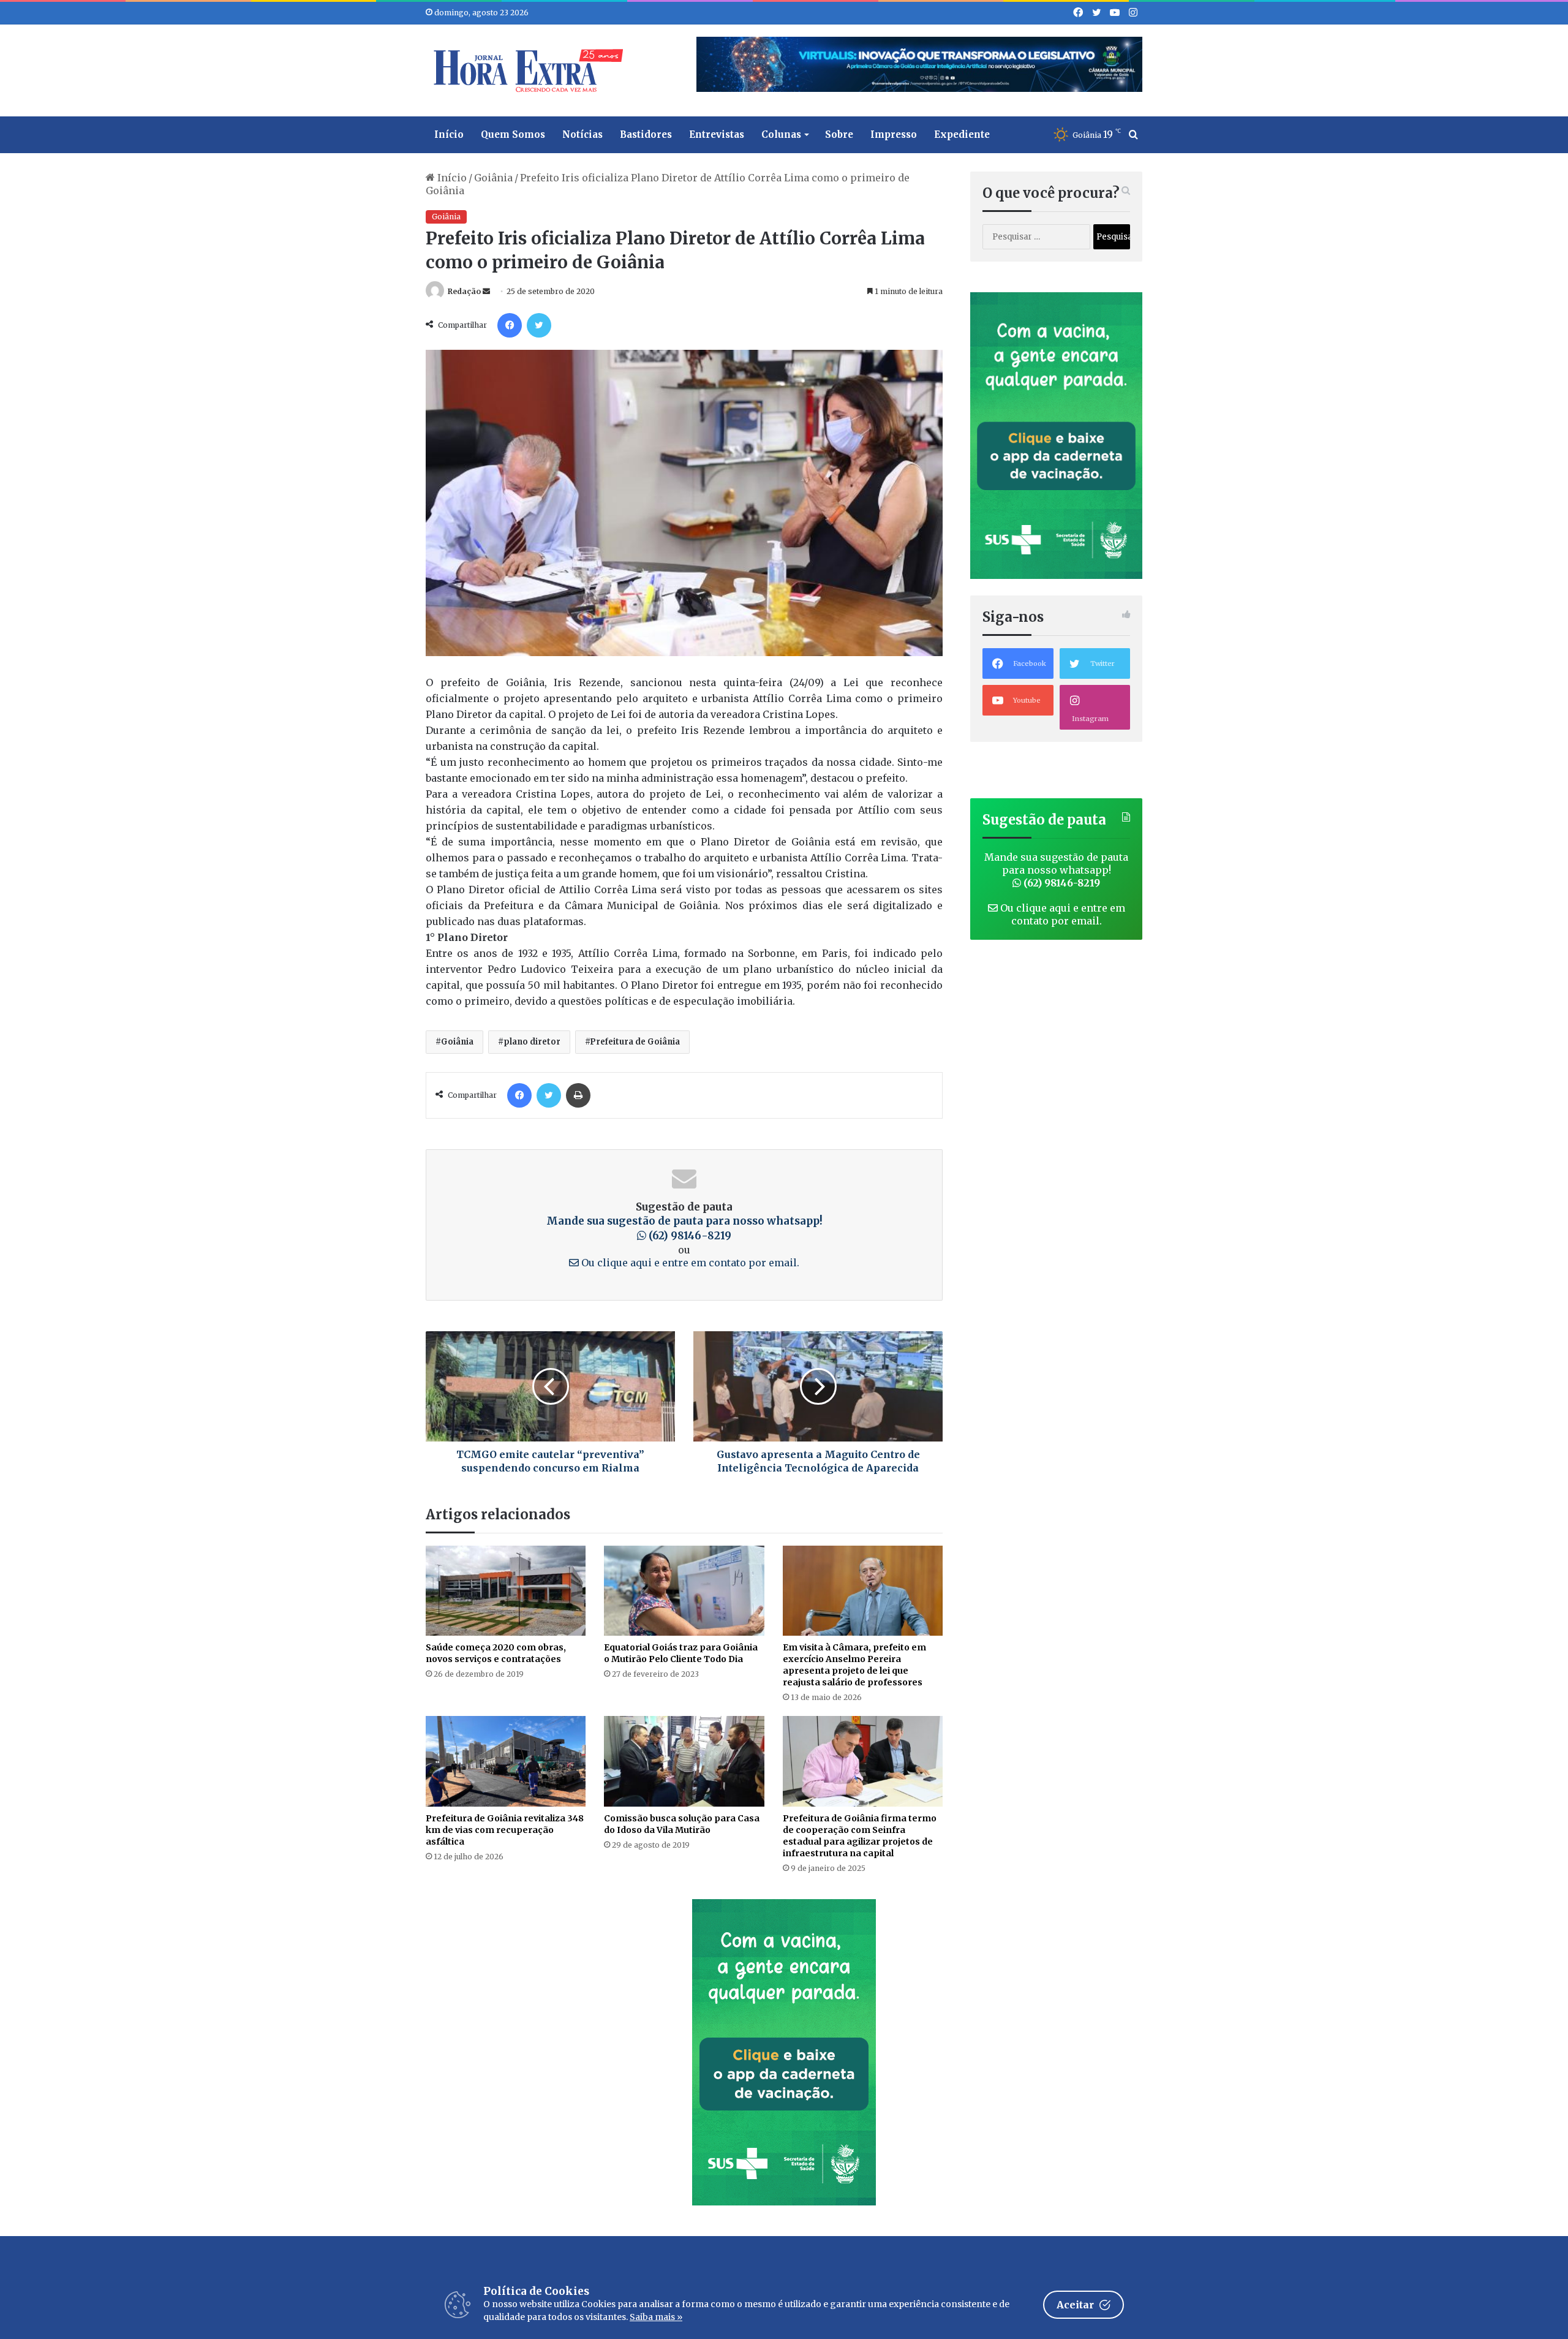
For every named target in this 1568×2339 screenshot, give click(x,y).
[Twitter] (539, 325)
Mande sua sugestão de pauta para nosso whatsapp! (684, 1228)
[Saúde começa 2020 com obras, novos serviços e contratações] (506, 1591)
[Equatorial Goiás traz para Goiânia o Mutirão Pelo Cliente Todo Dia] (684, 1591)
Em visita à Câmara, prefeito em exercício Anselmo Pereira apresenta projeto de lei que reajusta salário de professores (854, 1665)
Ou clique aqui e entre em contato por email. (689, 1263)
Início (449, 134)
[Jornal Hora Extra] (526, 70)
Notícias (582, 134)
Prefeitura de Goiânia (635, 1042)
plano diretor (532, 1042)
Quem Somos (513, 134)
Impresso (894, 134)
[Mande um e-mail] (486, 291)
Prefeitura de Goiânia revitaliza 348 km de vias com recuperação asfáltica (505, 1830)
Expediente (962, 134)
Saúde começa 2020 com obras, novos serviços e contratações (496, 1653)
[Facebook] (510, 325)
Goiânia (493, 178)
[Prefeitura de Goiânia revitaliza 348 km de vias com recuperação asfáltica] (506, 1761)
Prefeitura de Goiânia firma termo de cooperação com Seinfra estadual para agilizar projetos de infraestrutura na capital (860, 1836)
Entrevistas (717, 134)
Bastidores (646, 134)
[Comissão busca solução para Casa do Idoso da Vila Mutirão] (684, 1761)
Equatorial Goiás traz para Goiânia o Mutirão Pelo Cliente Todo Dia (681, 1653)
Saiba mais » (656, 2317)
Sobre (839, 134)
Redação (464, 291)
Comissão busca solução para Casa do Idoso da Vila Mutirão (682, 1824)
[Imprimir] (578, 1095)
